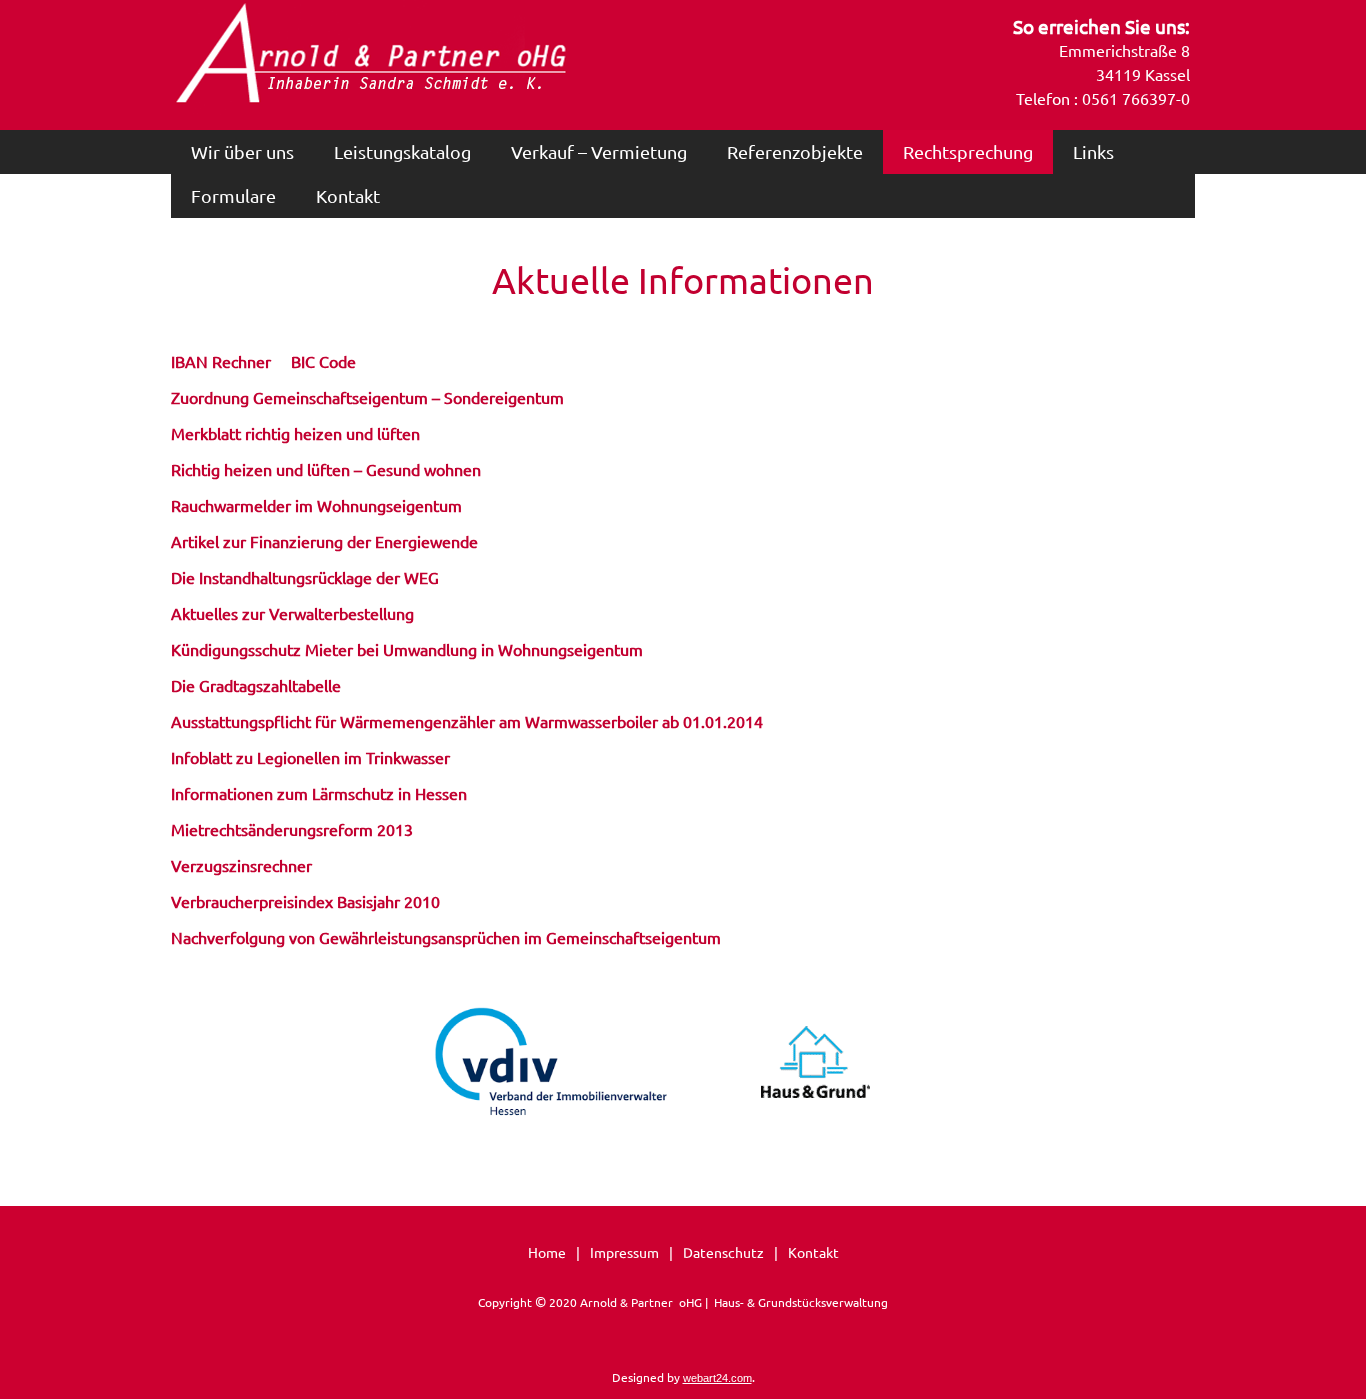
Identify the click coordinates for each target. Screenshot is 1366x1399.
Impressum (624, 1252)
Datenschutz (723, 1252)
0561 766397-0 (1136, 98)
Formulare (233, 195)
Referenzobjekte (795, 151)
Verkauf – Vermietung (599, 151)
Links (1093, 151)
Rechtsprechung (968, 151)
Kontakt (348, 195)
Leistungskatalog (402, 151)
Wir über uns (242, 151)
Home (547, 1252)
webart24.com (717, 1378)
